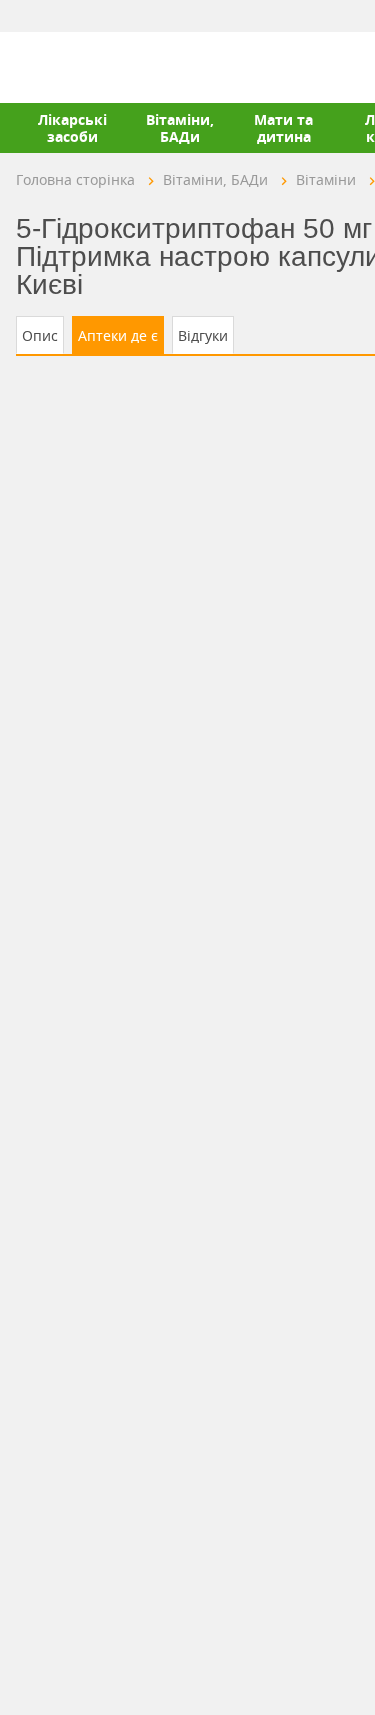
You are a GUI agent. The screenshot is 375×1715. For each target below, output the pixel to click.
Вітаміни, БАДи (180, 128)
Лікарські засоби (72, 128)
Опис (40, 335)
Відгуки (203, 335)
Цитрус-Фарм (63, 67)
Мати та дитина (283, 128)
